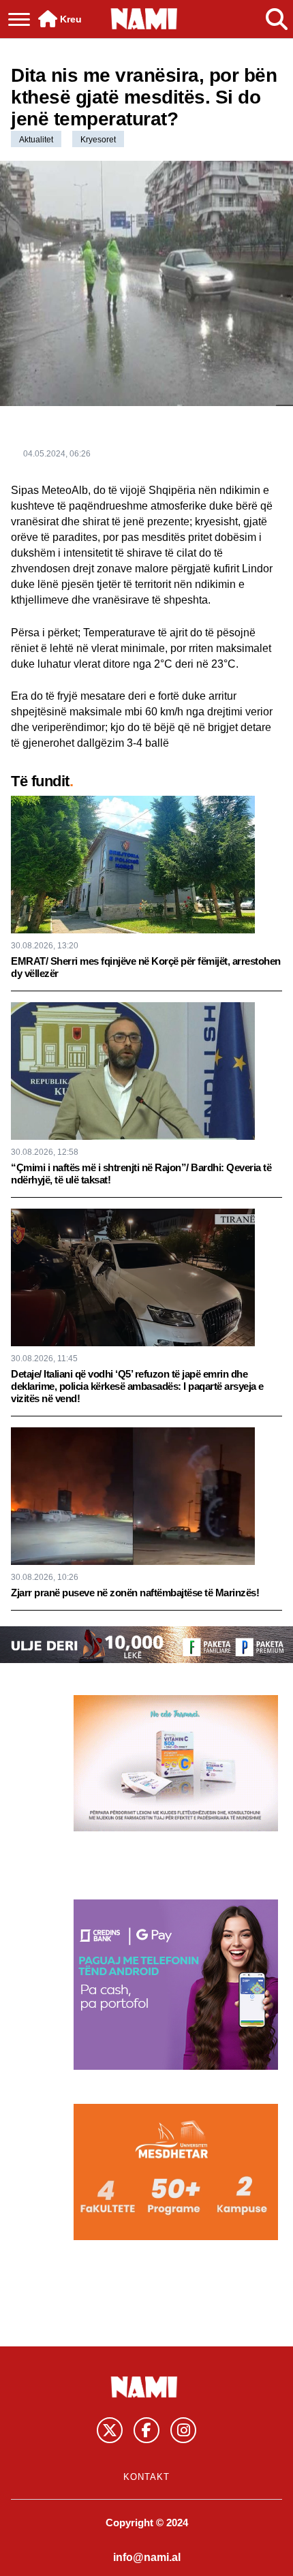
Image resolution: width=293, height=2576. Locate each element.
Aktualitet (36, 140)
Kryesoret (98, 140)
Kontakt (146, 2477)
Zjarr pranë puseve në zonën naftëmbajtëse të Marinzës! (135, 1593)
